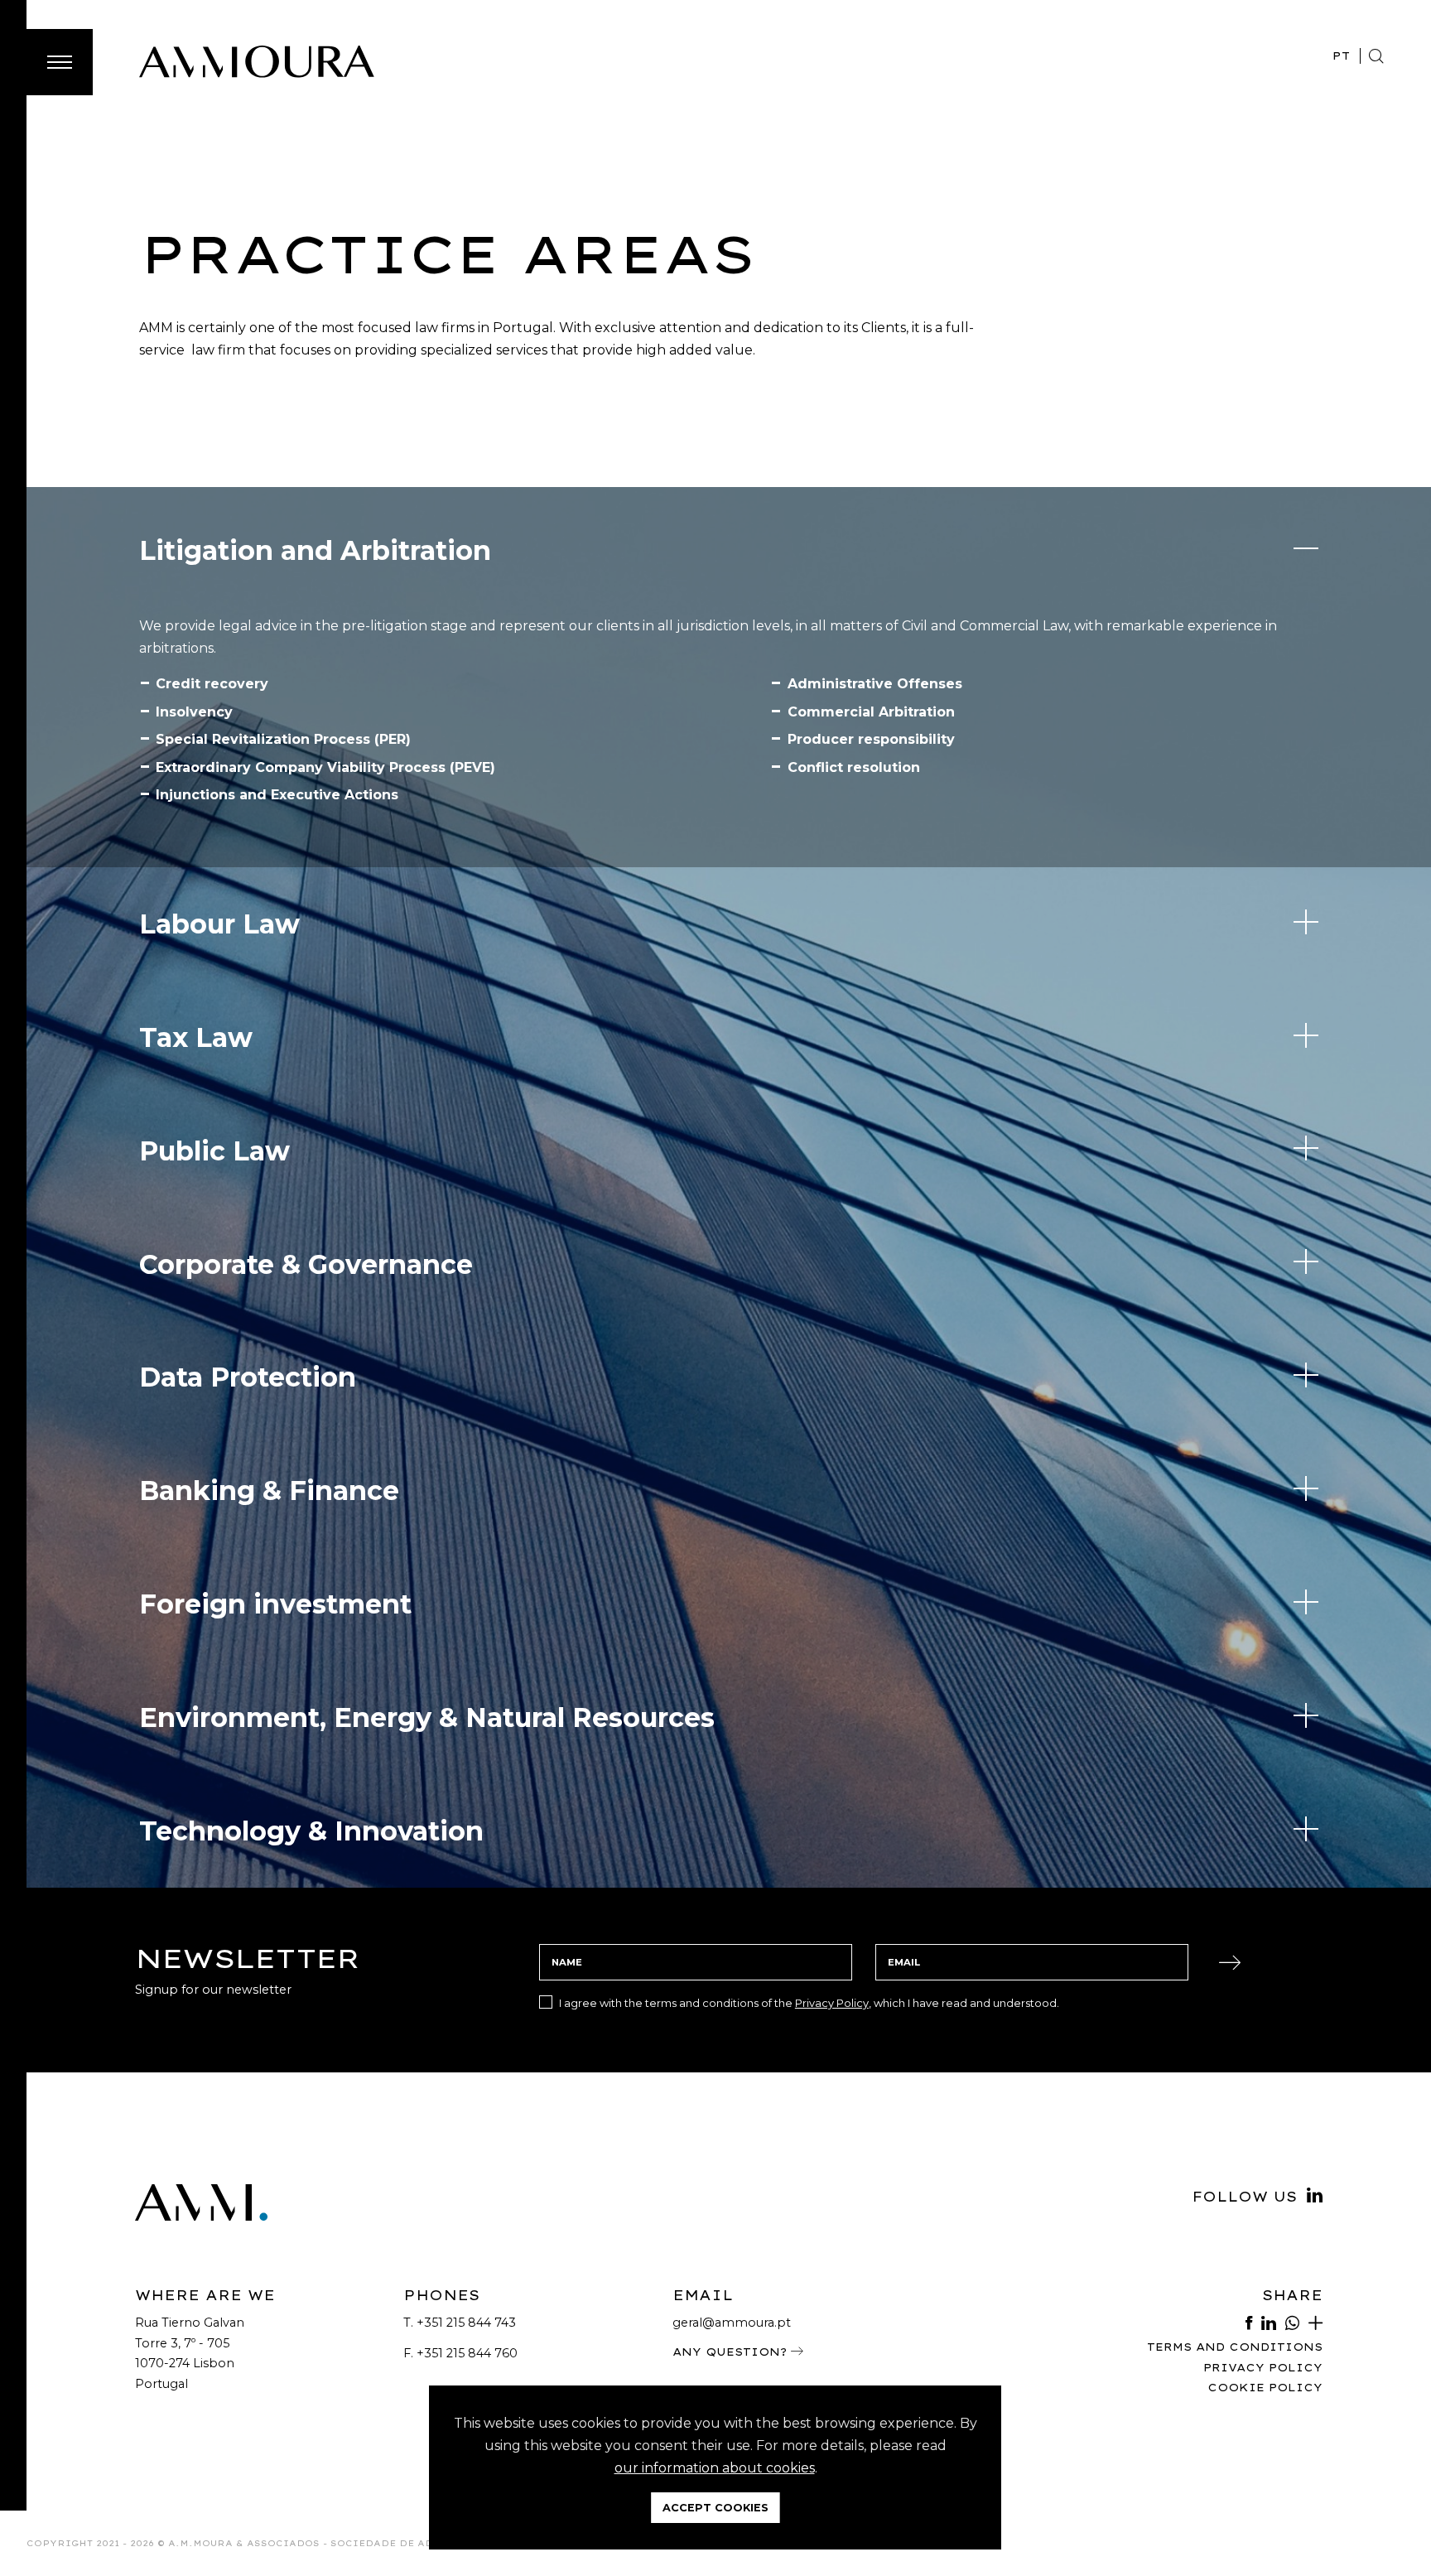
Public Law (214, 1151)
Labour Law (219, 924)
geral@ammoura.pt (732, 2323)
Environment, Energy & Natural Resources (427, 1717)
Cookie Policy (1265, 2388)
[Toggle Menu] (60, 62)
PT (1341, 55)
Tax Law (196, 1037)
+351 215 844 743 (466, 2323)
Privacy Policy (832, 2003)
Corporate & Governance (306, 1264)
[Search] (1376, 56)
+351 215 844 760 (467, 2353)
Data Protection (248, 1377)
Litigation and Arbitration (315, 550)
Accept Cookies (715, 2508)
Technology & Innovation (311, 1831)
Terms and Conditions (1235, 2347)
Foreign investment (275, 1604)
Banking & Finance (269, 1491)
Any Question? (732, 2352)
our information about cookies (715, 2468)
